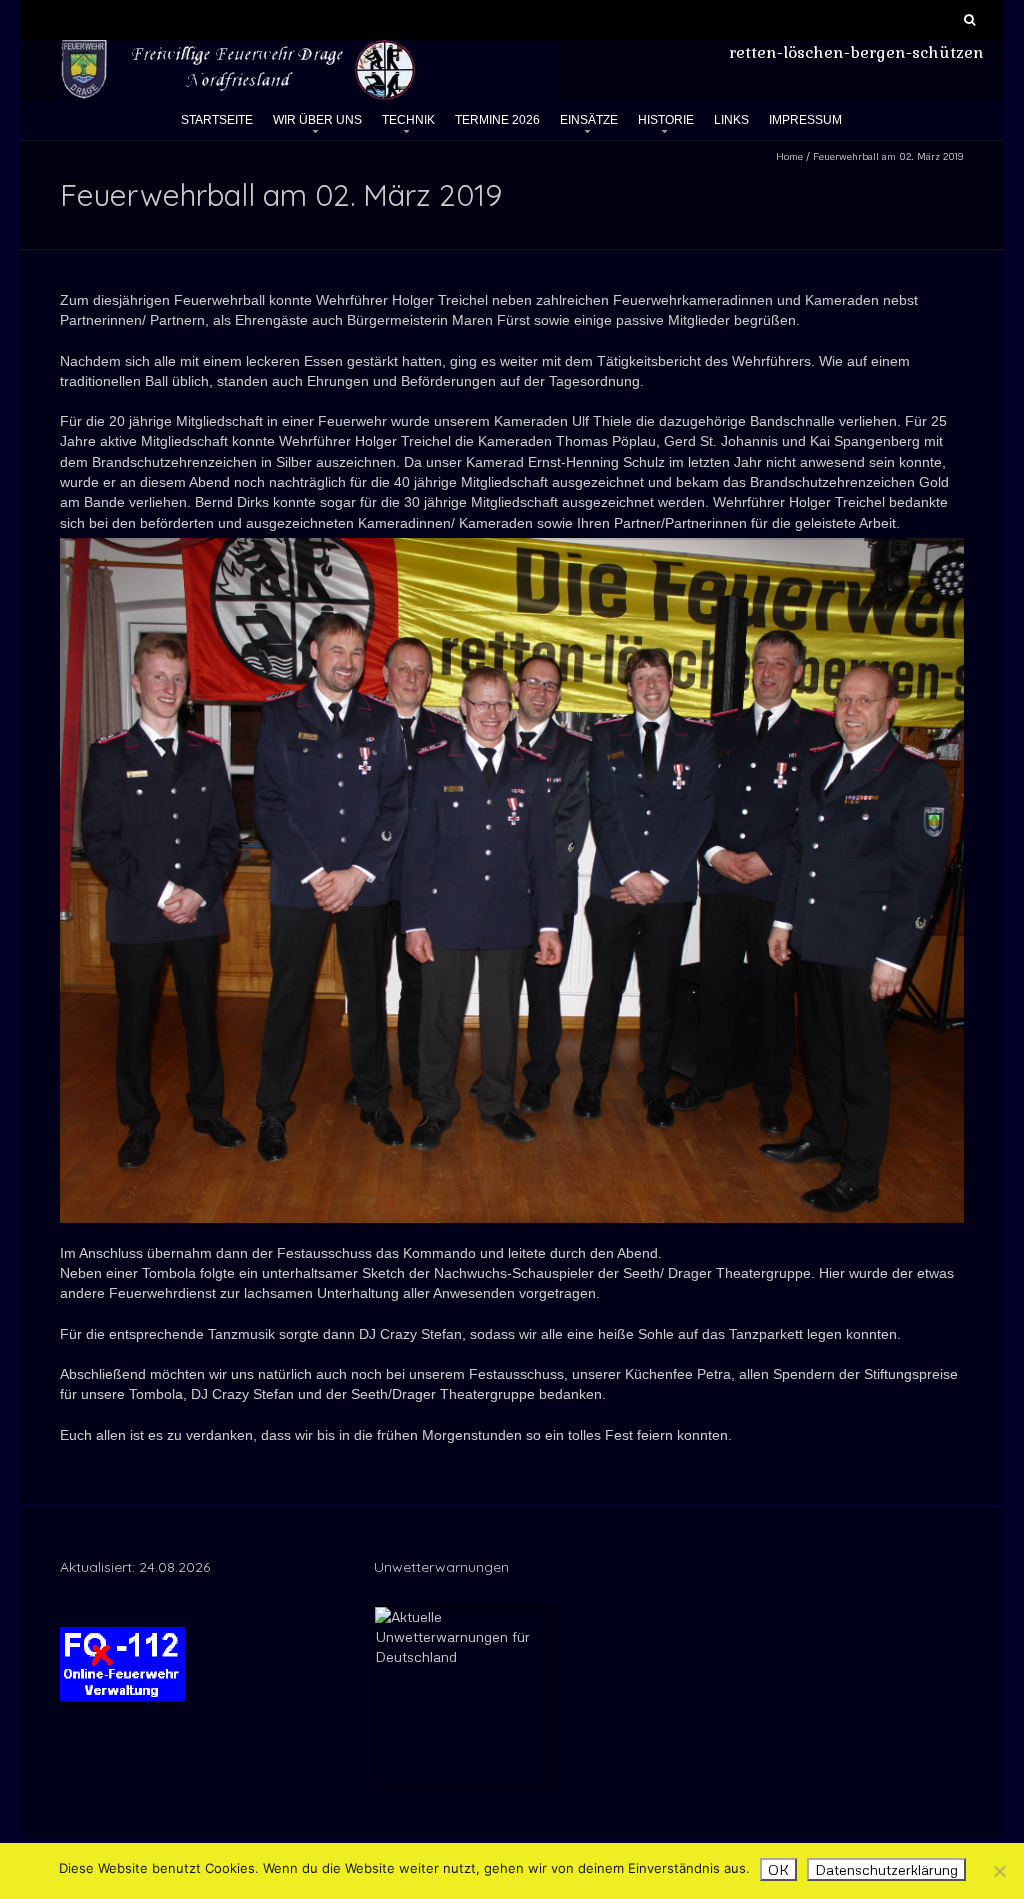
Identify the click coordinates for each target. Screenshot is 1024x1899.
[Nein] (999, 1871)
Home (789, 156)
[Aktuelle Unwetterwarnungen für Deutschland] (465, 1616)
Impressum (805, 120)
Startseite (217, 120)
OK (778, 1869)
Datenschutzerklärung (886, 1869)
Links (731, 120)
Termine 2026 (497, 120)
